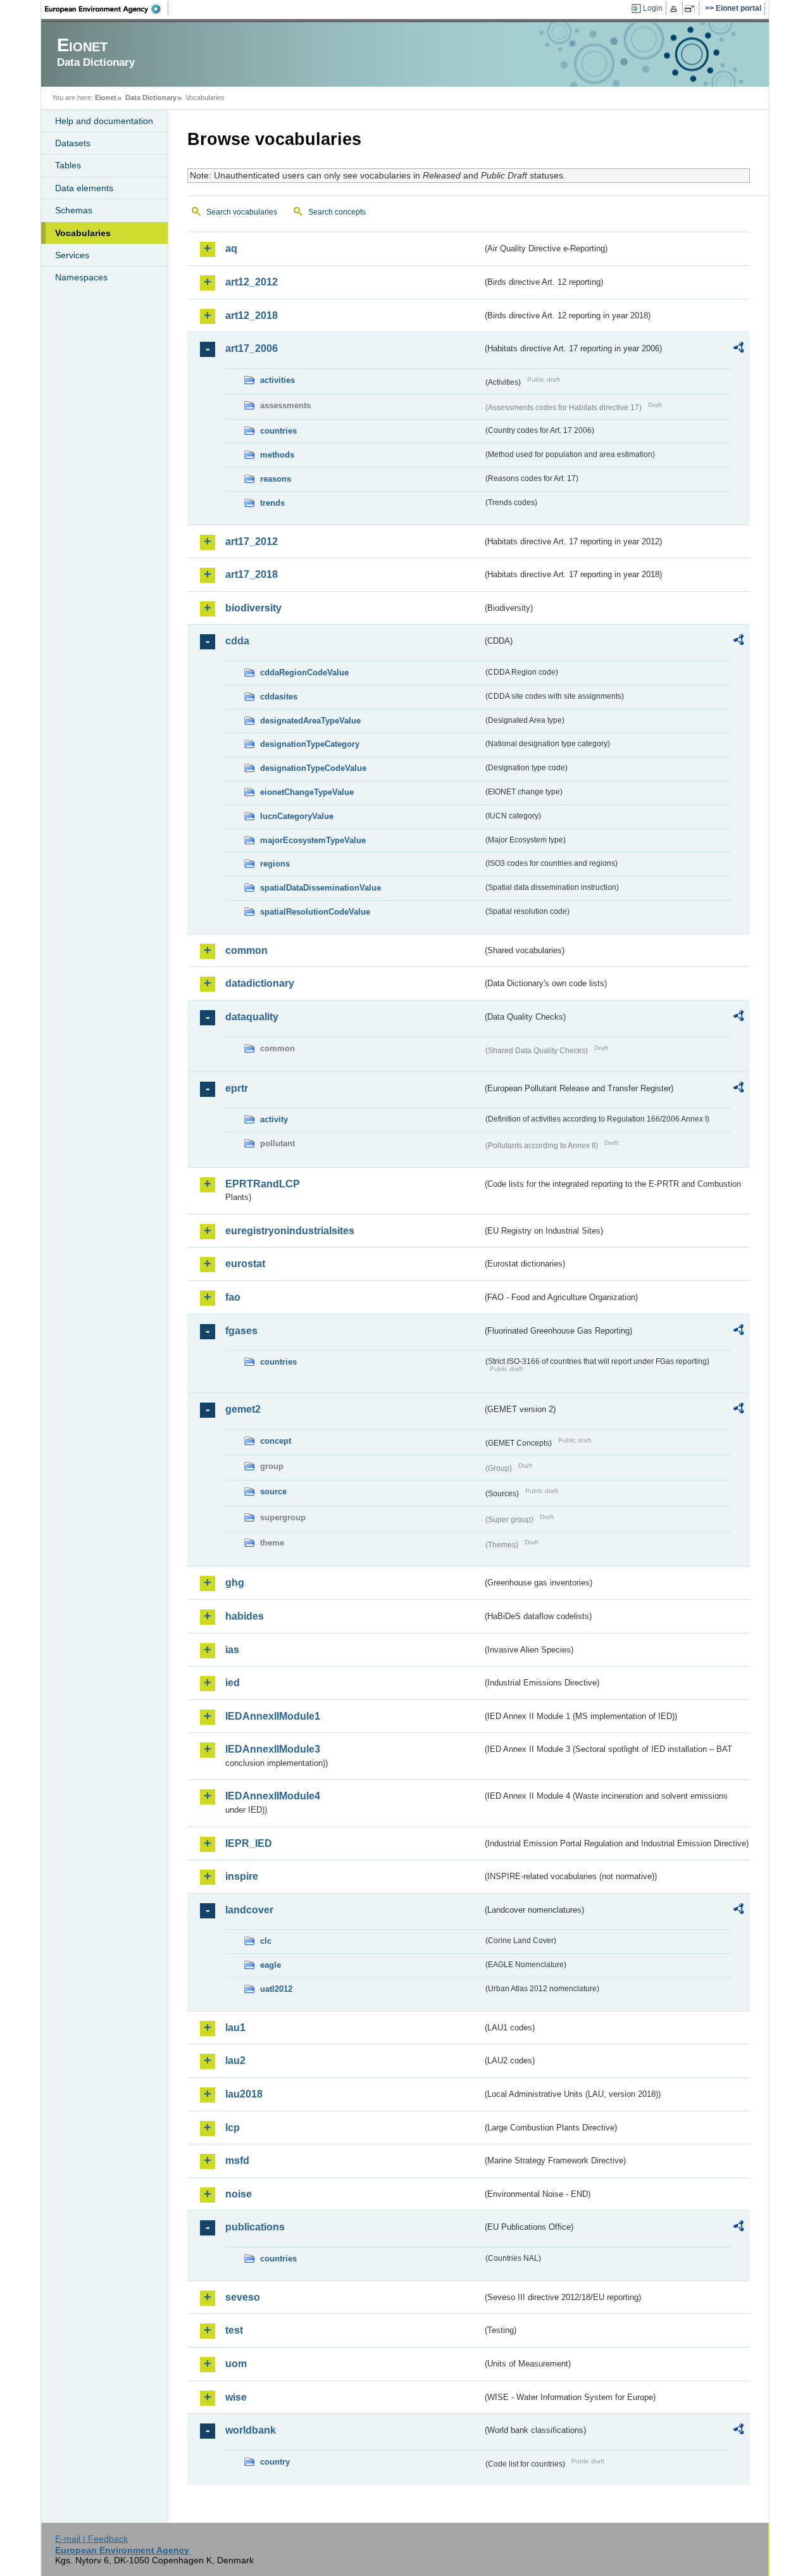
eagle (271, 1965)
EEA (107, 9)
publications (255, 2227)
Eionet (106, 97)
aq (231, 248)
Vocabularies (83, 233)
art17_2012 (252, 541)
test (234, 2330)
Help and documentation (104, 121)
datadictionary (260, 983)
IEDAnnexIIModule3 (273, 1749)
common (246, 950)
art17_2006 (252, 348)
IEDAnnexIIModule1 (273, 1716)
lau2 (235, 2060)
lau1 (235, 2028)
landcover (249, 1910)
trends (272, 503)
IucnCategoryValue (297, 816)
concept (276, 1441)
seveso (243, 2297)
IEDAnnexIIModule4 (273, 1796)
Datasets (73, 143)
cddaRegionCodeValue (304, 672)
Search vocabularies (242, 212)
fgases (241, 1331)
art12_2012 (252, 282)
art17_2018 (252, 574)
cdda (237, 641)
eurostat (245, 1264)
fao (233, 1297)
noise (239, 2194)
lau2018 (244, 2094)
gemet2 (243, 1409)
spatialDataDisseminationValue (321, 888)
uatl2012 (276, 1989)
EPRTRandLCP (263, 1184)
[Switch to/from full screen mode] (692, 9)
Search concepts (337, 212)
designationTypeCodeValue (313, 768)
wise (236, 2397)
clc (266, 1941)
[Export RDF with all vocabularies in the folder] (738, 349)
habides (245, 1616)
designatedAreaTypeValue (310, 721)
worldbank (251, 2430)
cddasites (279, 697)
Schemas (74, 210)
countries (278, 431)
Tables (68, 165)
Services (72, 255)
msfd (237, 2160)
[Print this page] (676, 9)
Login (653, 8)
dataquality (252, 1017)
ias (232, 1650)
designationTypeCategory (310, 744)
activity (274, 1119)
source (273, 1491)
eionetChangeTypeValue (307, 792)
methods (277, 455)
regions (275, 864)
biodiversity (253, 608)
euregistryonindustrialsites (290, 1231)
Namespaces (81, 277)
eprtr (237, 1088)
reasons (276, 479)
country (275, 2462)
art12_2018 (252, 316)
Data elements (84, 188)
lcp (233, 2128)
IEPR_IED (249, 1843)
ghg (235, 1583)
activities (277, 380)
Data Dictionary (151, 97)
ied (233, 1683)
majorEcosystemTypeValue (313, 840)
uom (236, 2364)
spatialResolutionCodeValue (315, 912)
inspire (242, 1876)
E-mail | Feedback (91, 2539)
